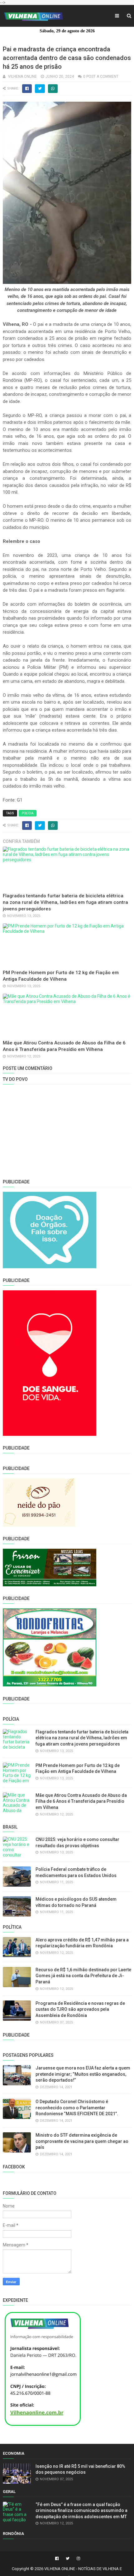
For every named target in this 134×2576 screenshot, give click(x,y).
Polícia (28, 813)
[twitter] (68, 2559)
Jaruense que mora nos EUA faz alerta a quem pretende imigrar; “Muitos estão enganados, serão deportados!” (83, 2074)
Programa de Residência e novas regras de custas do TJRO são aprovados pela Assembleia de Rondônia (80, 2009)
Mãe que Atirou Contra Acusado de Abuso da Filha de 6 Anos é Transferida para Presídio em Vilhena (81, 1801)
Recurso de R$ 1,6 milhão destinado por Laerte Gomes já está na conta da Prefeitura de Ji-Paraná (83, 1976)
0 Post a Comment (101, 76)
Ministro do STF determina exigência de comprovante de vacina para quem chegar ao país (82, 2141)
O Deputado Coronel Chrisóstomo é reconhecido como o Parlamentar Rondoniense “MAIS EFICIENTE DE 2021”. (77, 2108)
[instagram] (78, 2559)
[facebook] (57, 2559)
